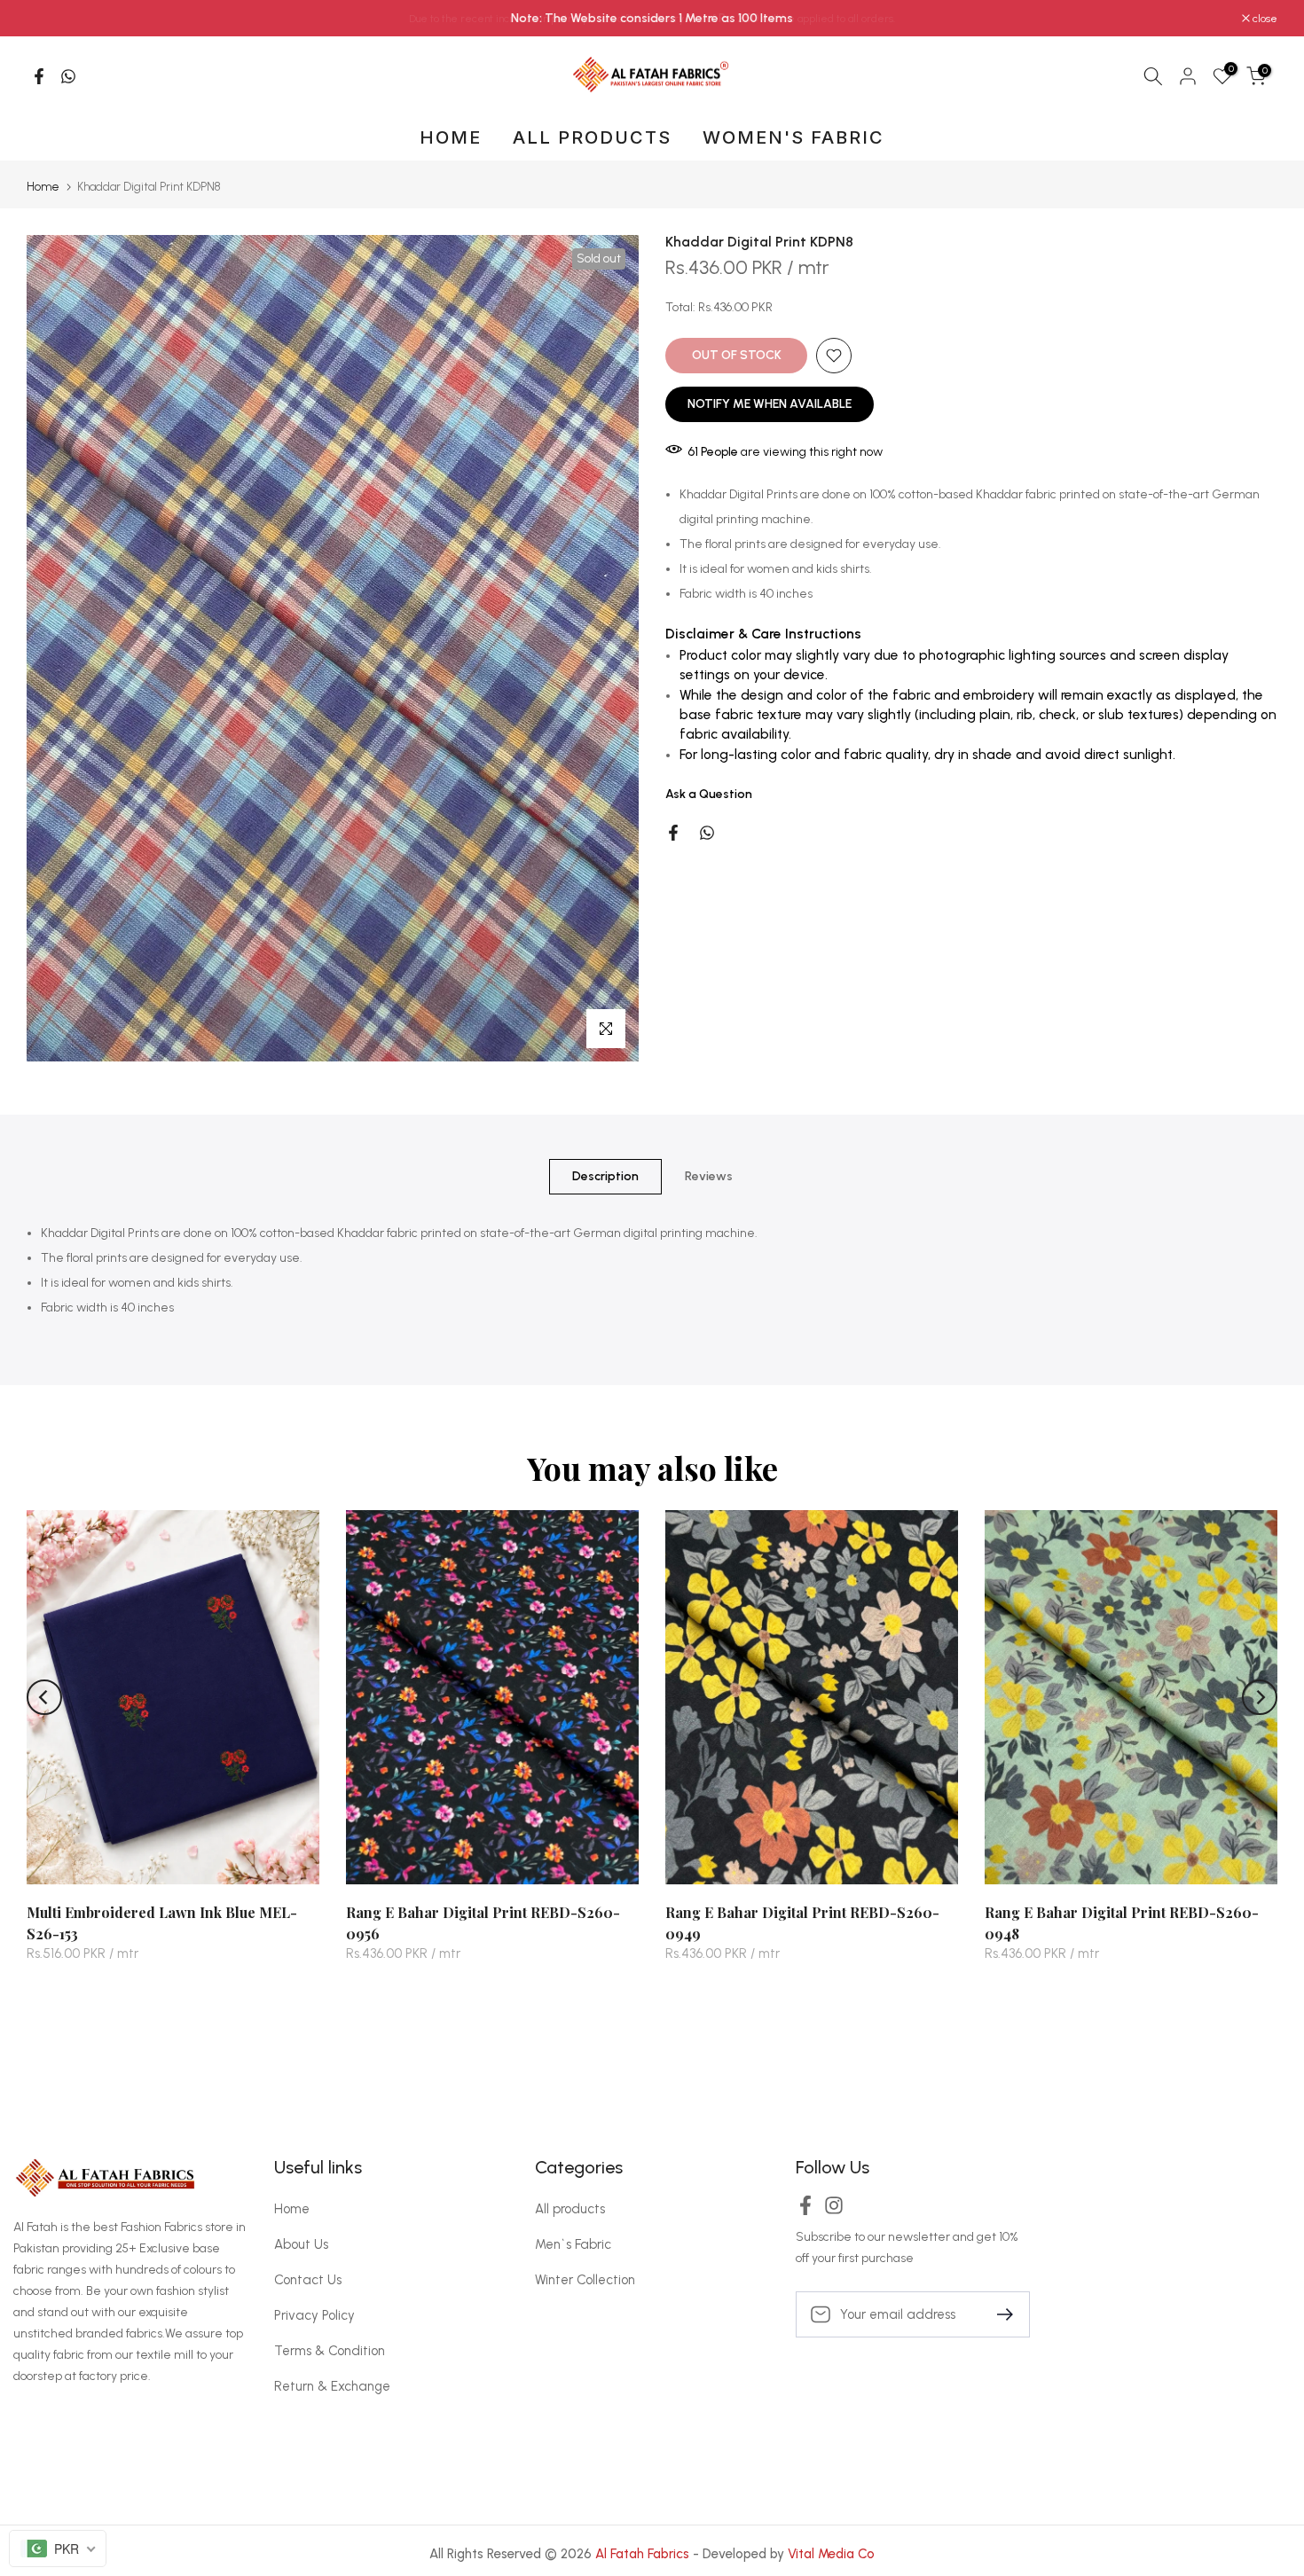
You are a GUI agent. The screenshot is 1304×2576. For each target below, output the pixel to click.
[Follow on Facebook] (805, 2211)
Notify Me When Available (770, 404)
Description (605, 1176)
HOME (451, 137)
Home (43, 187)
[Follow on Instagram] (834, 2211)
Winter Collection (585, 2280)
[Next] (1260, 1697)
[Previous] (44, 1697)
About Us (301, 2244)
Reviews (709, 1176)
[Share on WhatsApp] (68, 76)
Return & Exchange (332, 2386)
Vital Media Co (831, 2554)
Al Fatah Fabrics (642, 2554)
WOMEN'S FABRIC (793, 137)
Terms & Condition (330, 2351)
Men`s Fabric (573, 2244)
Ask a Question (709, 794)
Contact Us (308, 2280)
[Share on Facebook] (39, 76)
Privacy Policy (314, 2315)
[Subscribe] (998, 2313)
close (48, 19)
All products (570, 2209)
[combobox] (58, 2549)
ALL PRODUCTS (592, 137)
